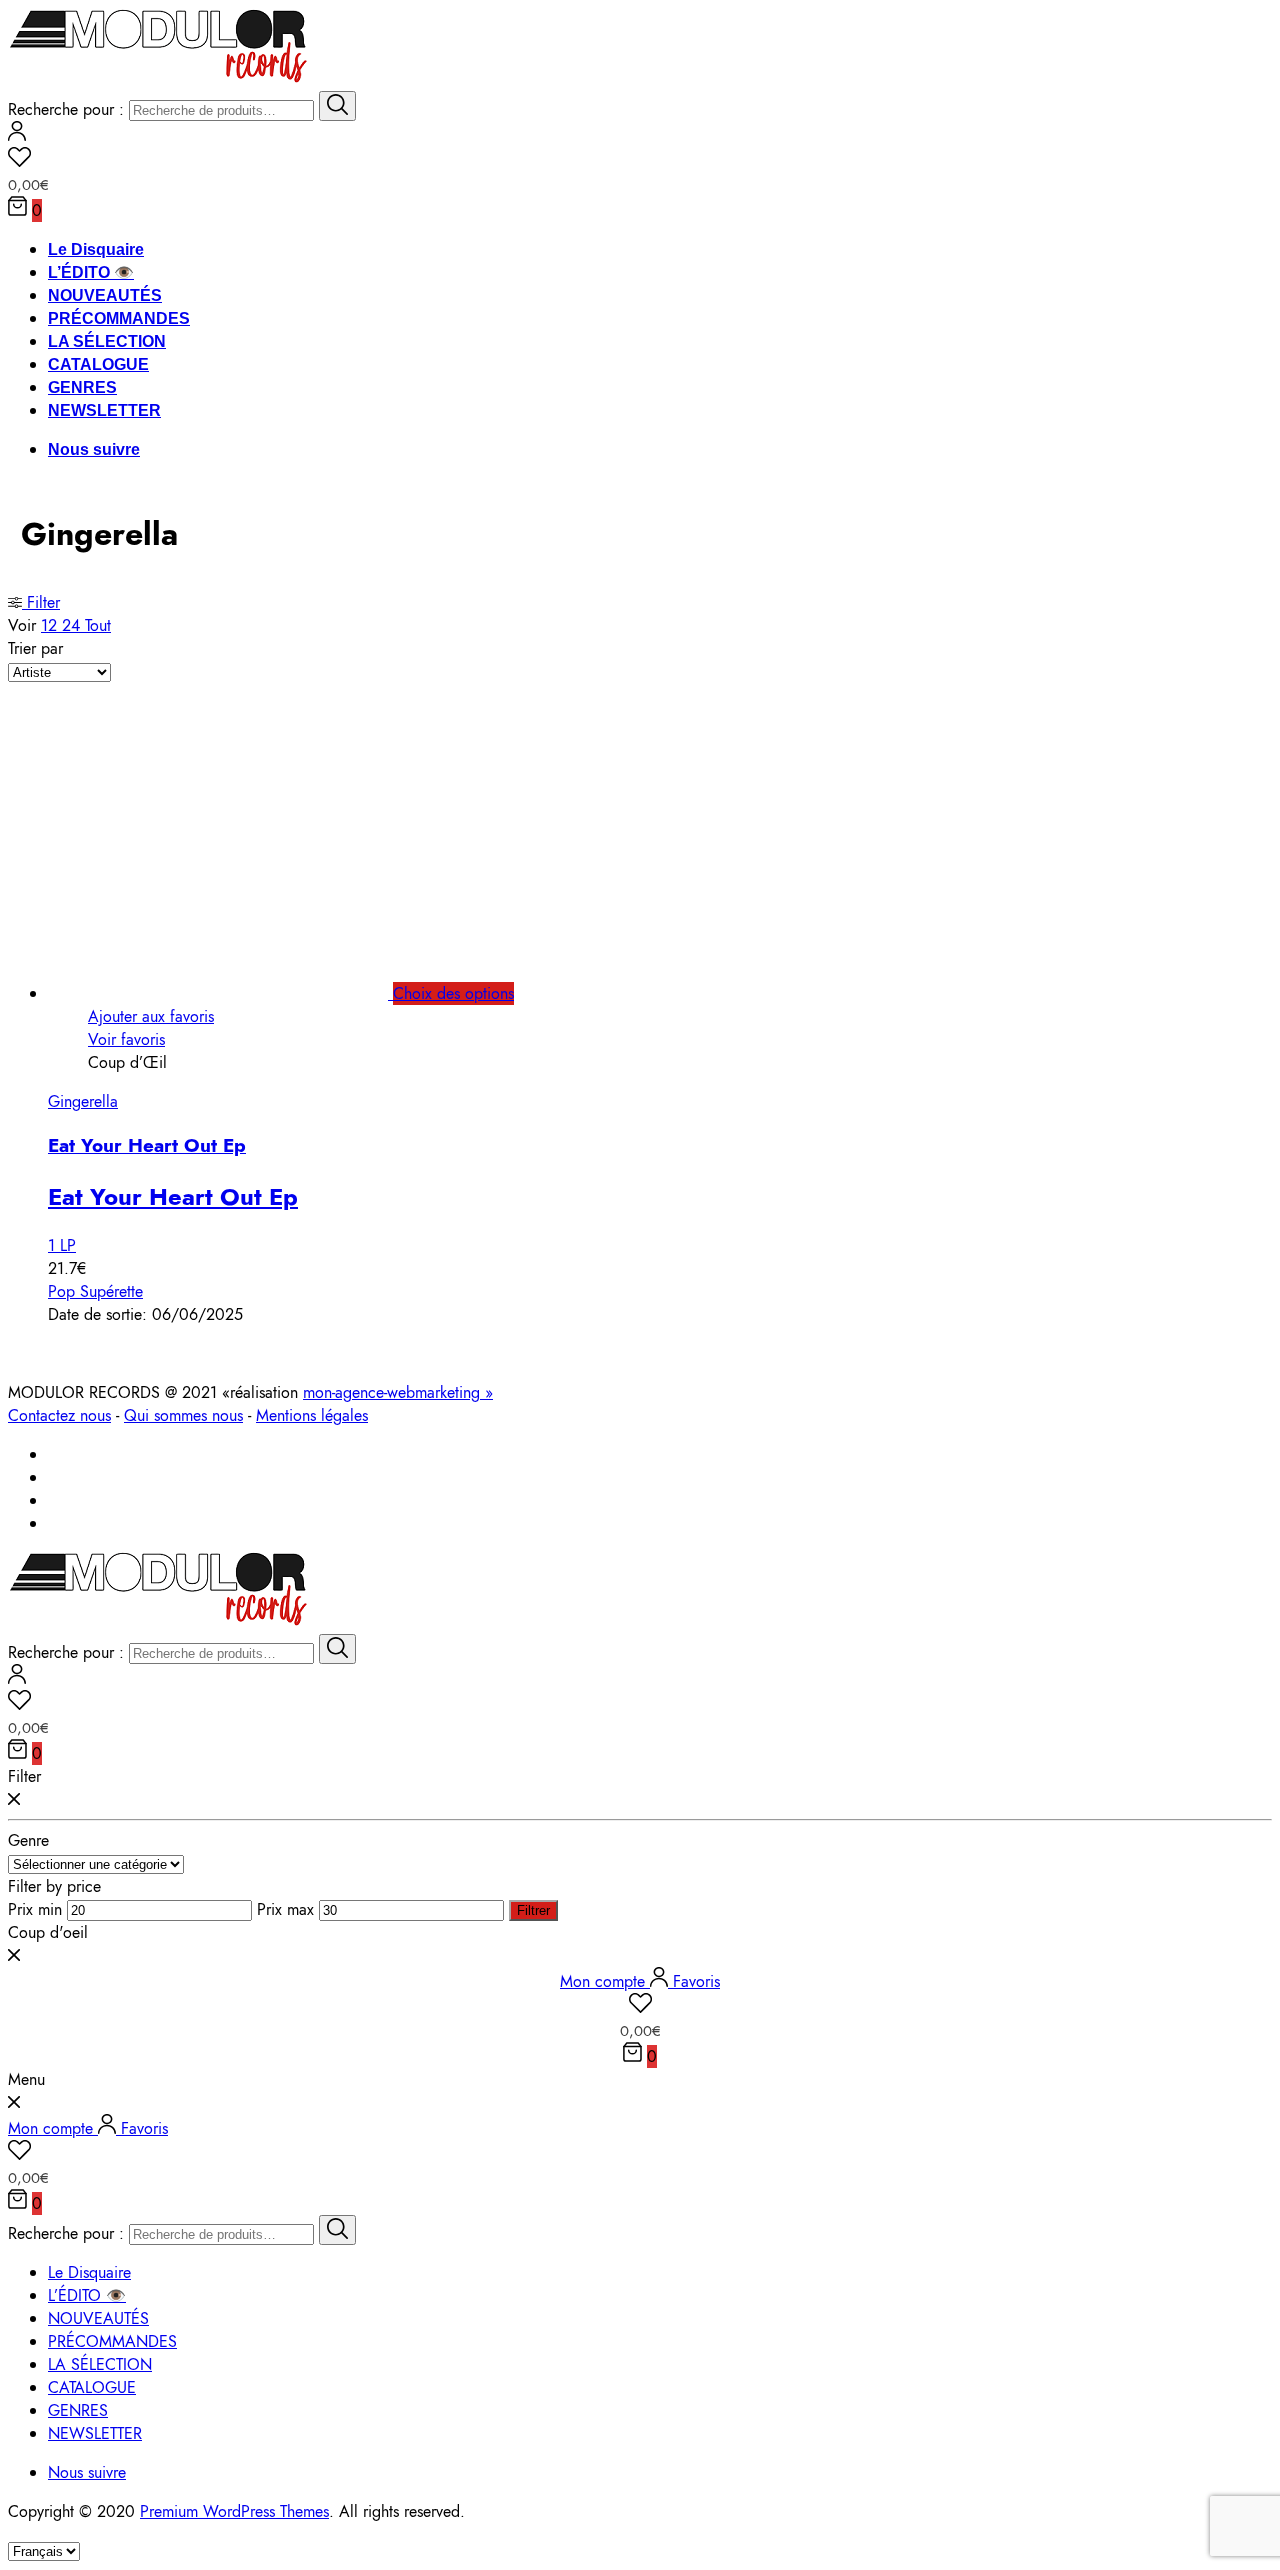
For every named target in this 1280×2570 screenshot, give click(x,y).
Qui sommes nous (183, 1415)
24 (73, 625)
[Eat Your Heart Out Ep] (240, 993)
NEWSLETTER (104, 410)
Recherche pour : (66, 109)
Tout (98, 625)
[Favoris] (640, 160)
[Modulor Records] (158, 79)
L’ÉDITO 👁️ (91, 272)
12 (51, 625)
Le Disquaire (96, 249)
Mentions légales (312, 1415)
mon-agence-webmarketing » (398, 1392)
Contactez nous (59, 1415)
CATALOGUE (98, 364)
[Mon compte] (17, 135)
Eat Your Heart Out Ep (147, 1145)
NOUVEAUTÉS (105, 295)
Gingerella (83, 1101)
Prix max (285, 1909)
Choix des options (453, 993)
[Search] (337, 106)
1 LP (62, 1245)
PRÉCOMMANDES (119, 318)
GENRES (82, 387)
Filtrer (533, 1910)
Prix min (35, 1909)
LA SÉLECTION (107, 341)
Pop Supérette (95, 1291)
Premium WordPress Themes (234, 2511)
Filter (41, 602)
